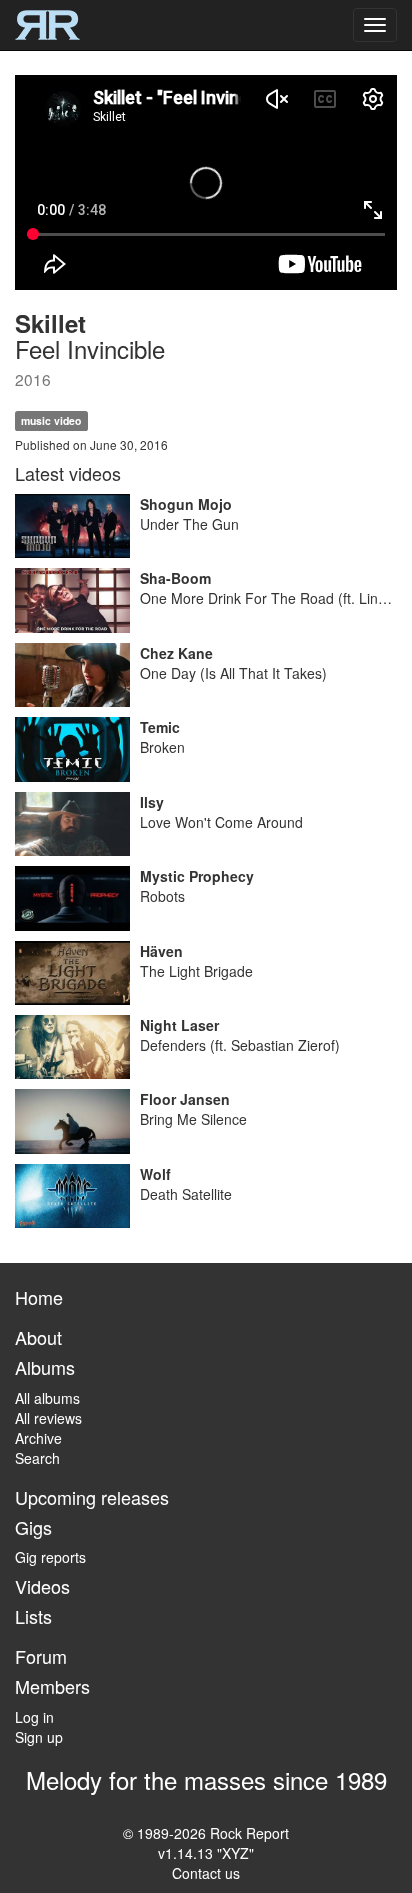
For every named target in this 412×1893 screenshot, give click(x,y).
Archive (38, 1438)
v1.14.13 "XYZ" (206, 1853)
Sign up (39, 1737)
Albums (45, 1367)
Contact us (206, 1873)
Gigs (33, 1527)
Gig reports (50, 1557)
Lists (33, 1616)
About (38, 1337)
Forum (41, 1656)
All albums (47, 1398)
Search (37, 1458)
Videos (42, 1586)
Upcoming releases (92, 1497)
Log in (34, 1717)
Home (39, 1297)
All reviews (48, 1418)
